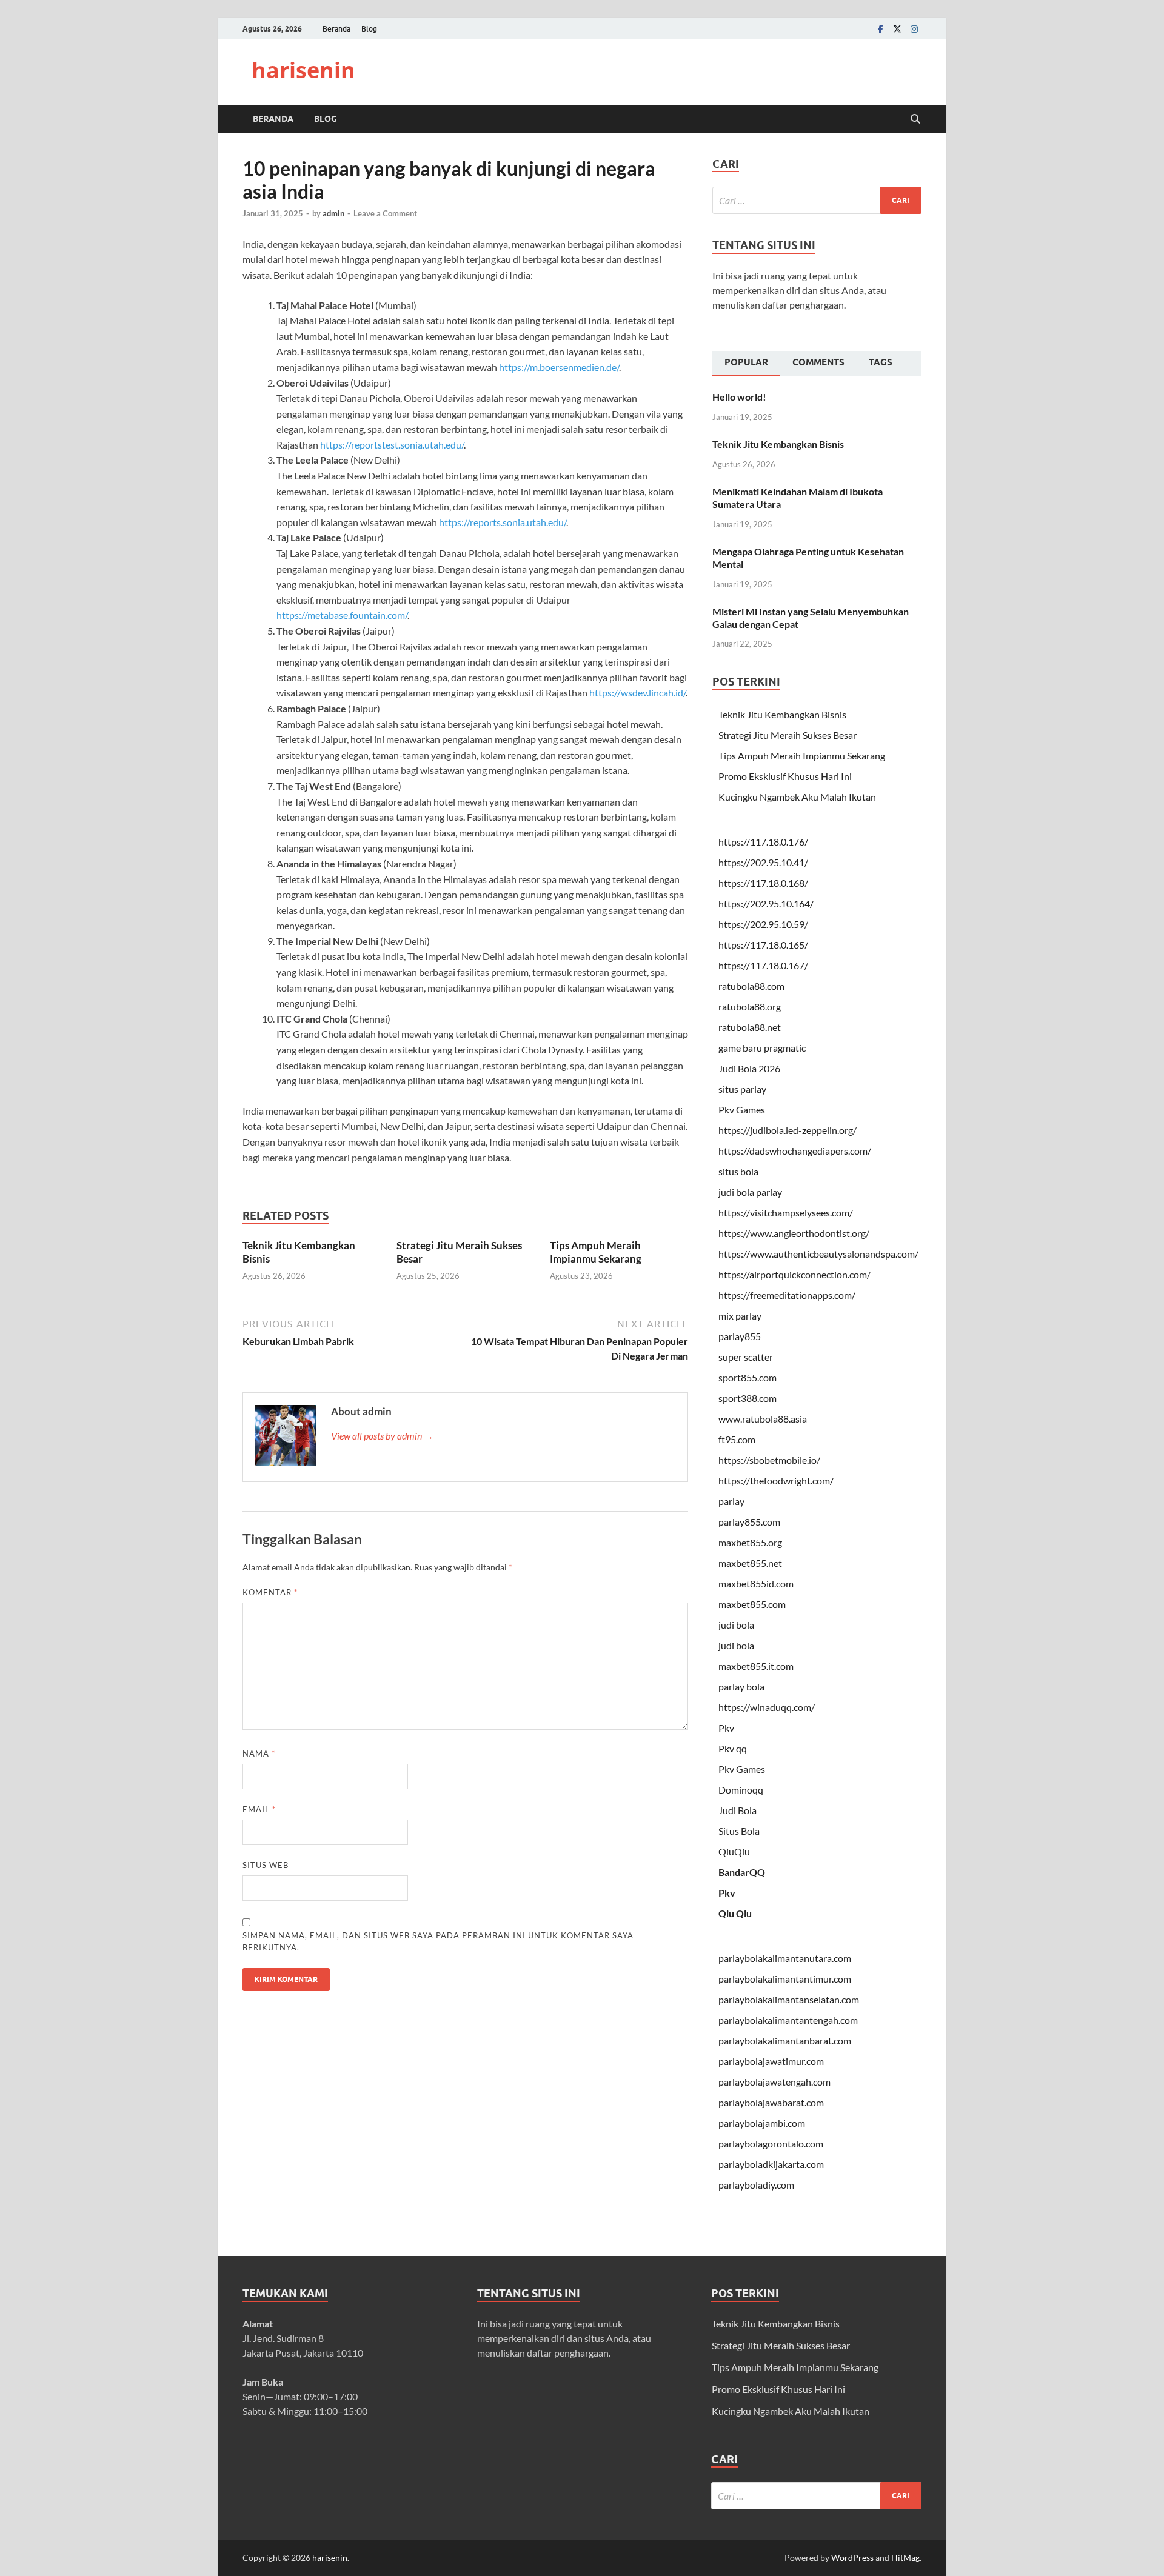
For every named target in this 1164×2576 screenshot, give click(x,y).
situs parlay (742, 1089)
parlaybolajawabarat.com (771, 2102)
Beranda (336, 29)
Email (259, 1809)
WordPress (852, 2558)
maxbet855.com (752, 1604)
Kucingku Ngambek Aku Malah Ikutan (797, 797)
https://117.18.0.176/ (763, 842)
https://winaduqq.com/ (767, 1707)
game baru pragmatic (762, 1048)
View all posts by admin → (382, 1436)
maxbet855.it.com (756, 1666)
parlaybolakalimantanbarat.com (785, 2040)
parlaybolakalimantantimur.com (785, 1979)
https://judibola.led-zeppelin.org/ (788, 1130)
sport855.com (748, 1377)
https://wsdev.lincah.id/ (637, 692)
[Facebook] (880, 29)
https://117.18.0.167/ (763, 965)
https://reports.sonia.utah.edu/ (503, 522)
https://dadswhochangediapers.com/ (795, 1151)
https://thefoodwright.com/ (776, 1480)
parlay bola (741, 1687)
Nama (259, 1753)
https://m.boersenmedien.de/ (559, 367)
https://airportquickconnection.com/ (794, 1274)
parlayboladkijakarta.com (771, 2164)
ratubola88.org (750, 1006)
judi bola (736, 1625)
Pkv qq (733, 1748)
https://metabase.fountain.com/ (342, 615)
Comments (818, 362)
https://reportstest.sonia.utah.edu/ (392, 445)
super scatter (746, 1357)
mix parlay (740, 1316)
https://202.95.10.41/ (763, 862)
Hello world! (739, 397)
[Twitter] (897, 29)
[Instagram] (914, 29)
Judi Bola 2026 (749, 1068)
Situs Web (266, 1865)
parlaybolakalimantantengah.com (788, 2020)
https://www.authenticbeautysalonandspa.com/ (818, 1254)
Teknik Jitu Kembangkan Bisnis (778, 444)
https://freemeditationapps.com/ (787, 1295)
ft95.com (737, 1439)
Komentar (270, 1592)
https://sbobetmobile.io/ (769, 1460)
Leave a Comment (385, 213)
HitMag (905, 2558)
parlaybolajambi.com (762, 2123)
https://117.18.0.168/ (763, 883)
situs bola (738, 1171)
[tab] (746, 364)
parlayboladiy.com (756, 2185)
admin (333, 213)
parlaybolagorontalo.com (771, 2144)
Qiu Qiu (735, 1913)
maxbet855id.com (756, 1583)
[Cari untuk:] (817, 200)
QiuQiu (734, 1851)
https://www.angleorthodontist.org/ (794, 1233)
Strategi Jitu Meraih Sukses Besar (788, 735)
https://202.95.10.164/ (766, 903)
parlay (731, 1501)
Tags (881, 362)
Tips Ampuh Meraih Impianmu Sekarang (596, 1252)
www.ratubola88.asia (763, 1419)
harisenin (303, 70)
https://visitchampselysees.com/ (786, 1213)
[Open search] (915, 119)
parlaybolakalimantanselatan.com (789, 1999)
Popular (746, 362)
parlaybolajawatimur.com (771, 2061)
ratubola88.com (751, 986)
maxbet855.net (750, 1563)
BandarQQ (742, 1872)
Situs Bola (739, 1831)
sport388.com (748, 1398)
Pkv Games (742, 1109)
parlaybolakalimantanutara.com (785, 1958)
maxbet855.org (750, 1542)
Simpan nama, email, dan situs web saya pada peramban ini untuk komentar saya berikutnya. (438, 1941)
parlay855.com (749, 1522)
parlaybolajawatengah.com (774, 2082)
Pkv (726, 1728)
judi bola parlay (750, 1192)
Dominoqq (741, 1790)
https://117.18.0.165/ (763, 945)
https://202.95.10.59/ (763, 924)
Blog (369, 29)
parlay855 (740, 1336)
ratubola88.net (750, 1027)
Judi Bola (738, 1810)
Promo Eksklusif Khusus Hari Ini (785, 776)
